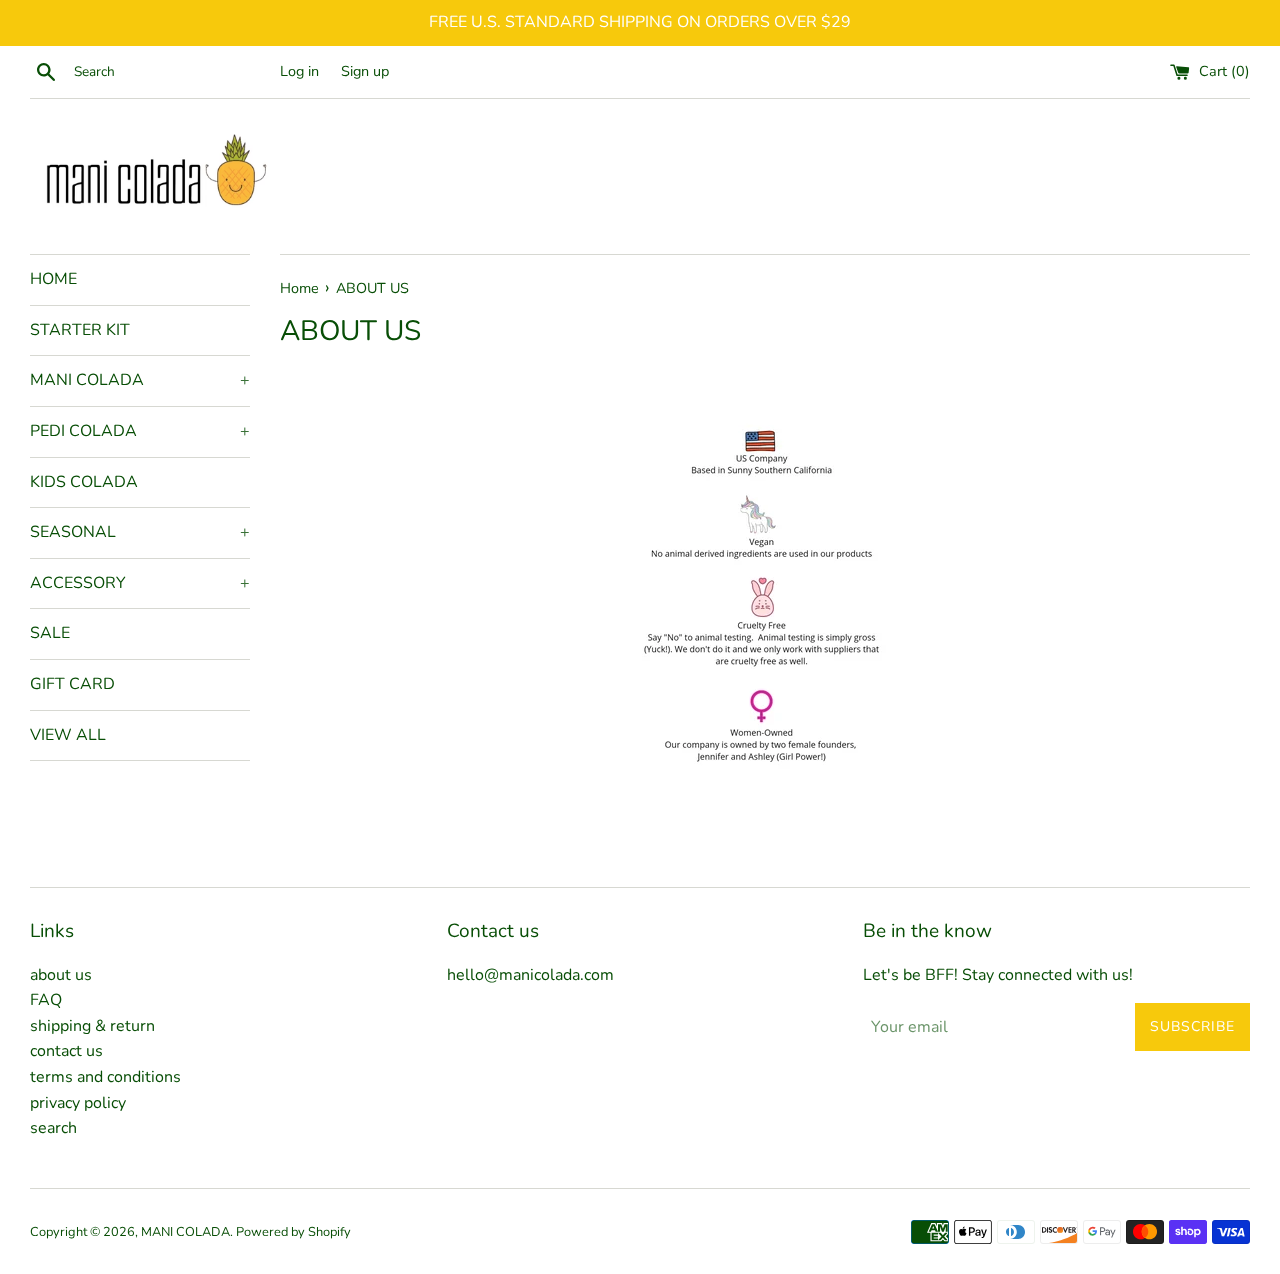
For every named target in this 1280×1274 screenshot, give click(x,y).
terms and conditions (105, 1077)
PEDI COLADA (140, 431)
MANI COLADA (140, 380)
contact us (66, 1051)
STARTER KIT (80, 330)
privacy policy (78, 1103)
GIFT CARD (72, 684)
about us (61, 975)
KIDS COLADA (84, 482)
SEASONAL (140, 532)
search (53, 1128)
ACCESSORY (140, 583)
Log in (299, 71)
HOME (53, 279)
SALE (50, 633)
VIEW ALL (68, 735)
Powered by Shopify (293, 1232)
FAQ (46, 1000)
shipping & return (92, 1026)
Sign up (365, 71)
